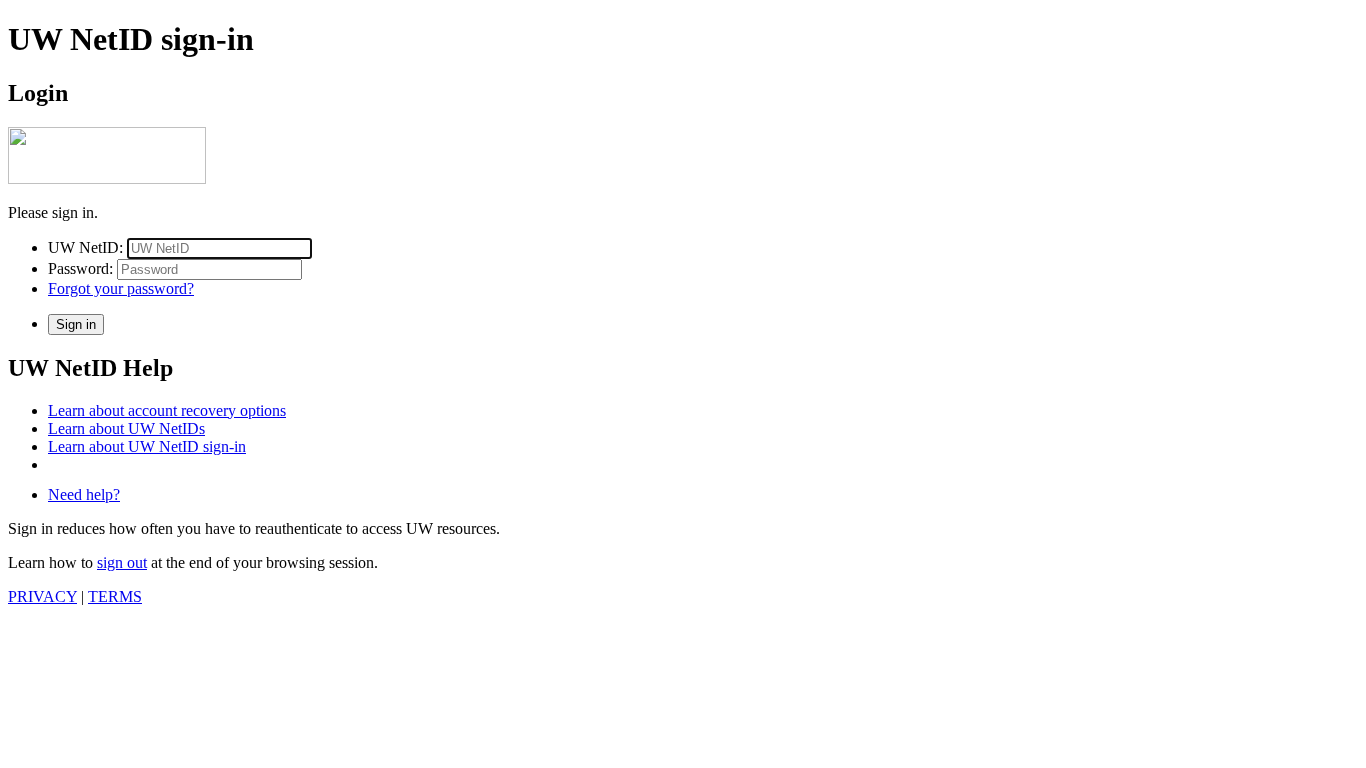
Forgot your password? (121, 288)
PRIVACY (42, 596)
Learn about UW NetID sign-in (147, 446)
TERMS (115, 596)
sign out (122, 562)
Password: (80, 268)
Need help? (84, 494)
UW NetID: (85, 247)
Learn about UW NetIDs (126, 428)
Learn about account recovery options (167, 410)
